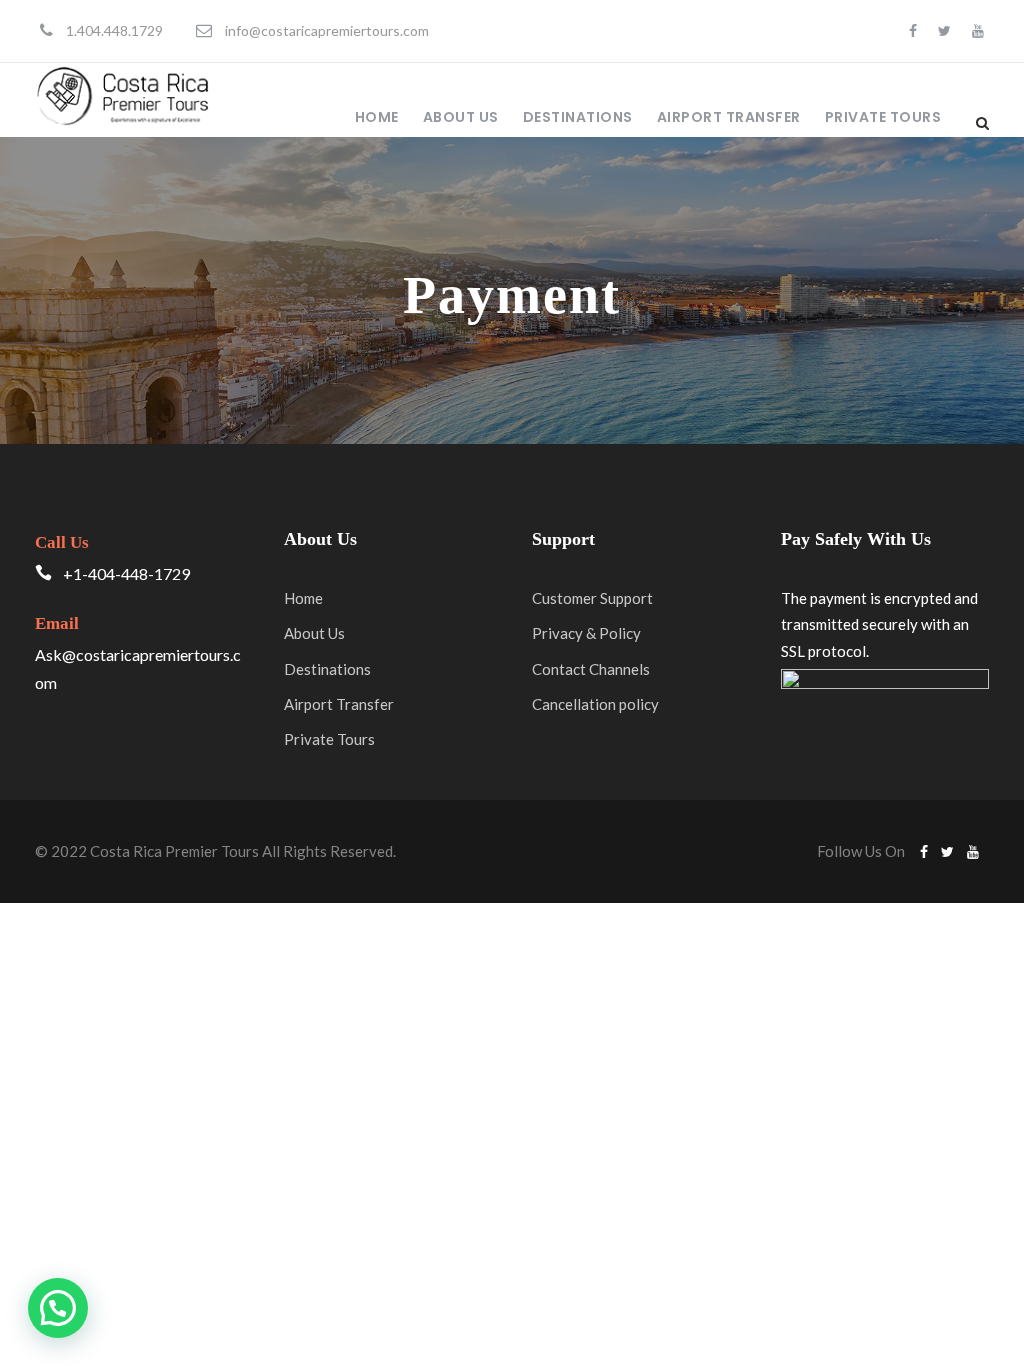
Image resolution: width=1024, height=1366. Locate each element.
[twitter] (944, 30)
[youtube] (978, 30)
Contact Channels (591, 669)
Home (377, 117)
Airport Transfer (729, 117)
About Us (461, 117)
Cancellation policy (595, 704)
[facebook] (913, 30)
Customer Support (592, 598)
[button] (58, 1308)
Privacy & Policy (586, 633)
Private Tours (883, 117)
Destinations (578, 117)
